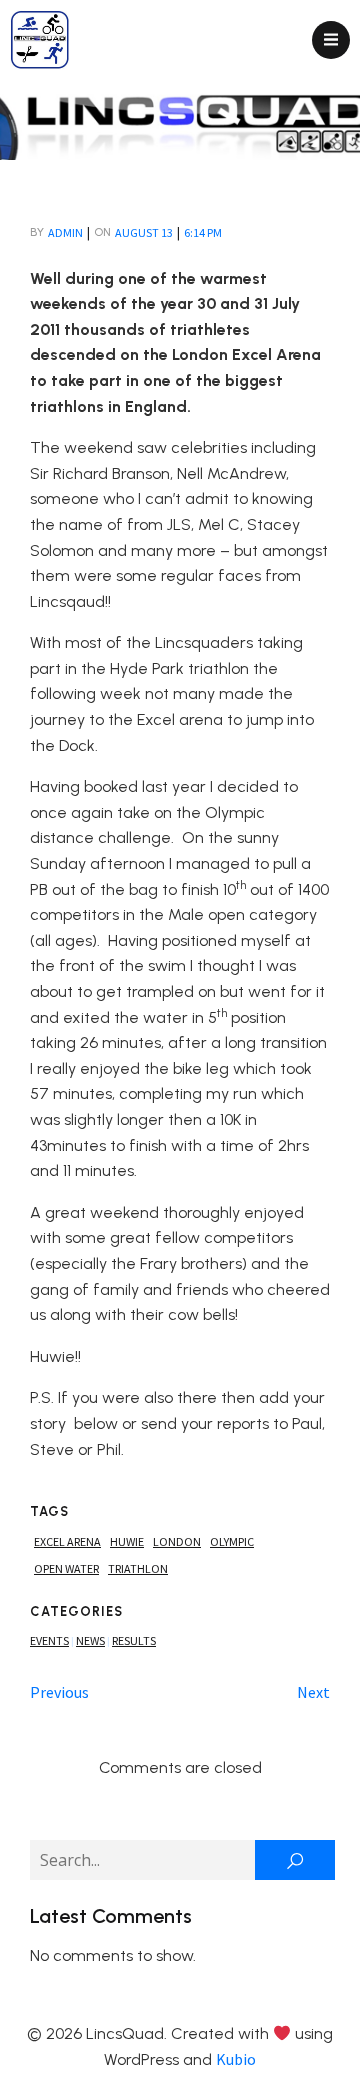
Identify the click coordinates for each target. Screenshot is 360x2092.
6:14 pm (203, 232)
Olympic (232, 1541)
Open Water (66, 1568)
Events (49, 1640)
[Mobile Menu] (331, 40)
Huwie (127, 1541)
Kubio (236, 2059)
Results (134, 1640)
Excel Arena (67, 1541)
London (177, 1541)
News (90, 1640)
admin (65, 232)
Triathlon (138, 1568)
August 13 (144, 232)
